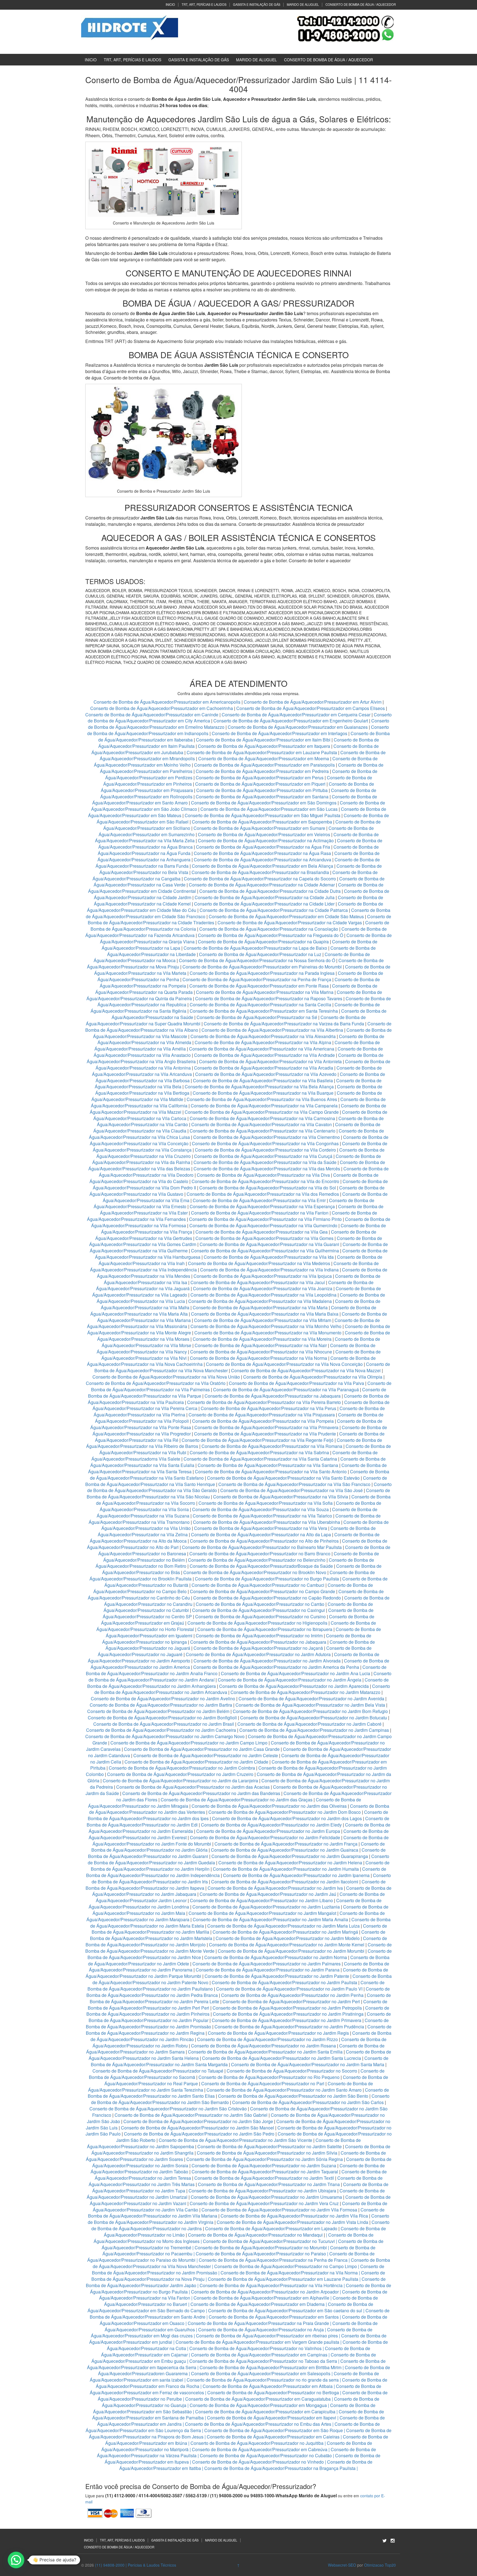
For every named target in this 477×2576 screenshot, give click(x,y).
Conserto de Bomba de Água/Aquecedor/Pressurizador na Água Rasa (263, 853)
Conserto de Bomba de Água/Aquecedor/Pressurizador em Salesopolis (261, 2373)
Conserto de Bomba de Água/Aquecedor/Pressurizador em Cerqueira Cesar (297, 715)
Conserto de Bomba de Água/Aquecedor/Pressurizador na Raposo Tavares (269, 998)
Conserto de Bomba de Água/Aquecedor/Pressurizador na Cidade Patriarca (274, 910)
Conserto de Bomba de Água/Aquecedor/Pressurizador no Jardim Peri (291, 2001)
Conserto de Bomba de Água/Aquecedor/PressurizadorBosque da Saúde (261, 1566)
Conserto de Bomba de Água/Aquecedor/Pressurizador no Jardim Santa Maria (308, 2064)
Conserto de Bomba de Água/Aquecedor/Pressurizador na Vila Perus (268, 1408)
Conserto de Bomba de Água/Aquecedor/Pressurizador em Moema (264, 758)
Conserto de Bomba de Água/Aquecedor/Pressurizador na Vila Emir (259, 1200)
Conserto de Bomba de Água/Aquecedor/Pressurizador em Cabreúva (260, 2449)
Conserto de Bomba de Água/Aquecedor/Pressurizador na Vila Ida (269, 1257)
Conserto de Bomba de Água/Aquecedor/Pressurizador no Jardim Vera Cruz (264, 2203)
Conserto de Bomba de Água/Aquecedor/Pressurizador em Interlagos (279, 733)
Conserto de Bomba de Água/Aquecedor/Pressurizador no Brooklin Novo (255, 1572)
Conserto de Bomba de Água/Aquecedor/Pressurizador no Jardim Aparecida (294, 1686)
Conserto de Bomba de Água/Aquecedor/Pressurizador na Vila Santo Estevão (283, 1478)
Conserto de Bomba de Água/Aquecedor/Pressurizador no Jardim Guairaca (285, 1850)
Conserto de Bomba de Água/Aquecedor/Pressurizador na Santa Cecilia (260, 1005)
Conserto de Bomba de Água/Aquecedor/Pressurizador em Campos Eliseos (311, 708)
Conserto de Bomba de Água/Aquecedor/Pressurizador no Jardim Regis (278, 2033)
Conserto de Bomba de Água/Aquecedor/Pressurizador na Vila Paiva (296, 1383)
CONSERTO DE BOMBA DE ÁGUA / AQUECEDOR (361, 4)
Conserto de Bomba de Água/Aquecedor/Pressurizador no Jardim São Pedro (199, 2134)
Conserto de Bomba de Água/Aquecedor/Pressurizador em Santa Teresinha (264, 1011)
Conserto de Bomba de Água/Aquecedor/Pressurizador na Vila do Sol (268, 1188)
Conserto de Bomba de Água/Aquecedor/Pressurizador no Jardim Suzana (264, 2165)
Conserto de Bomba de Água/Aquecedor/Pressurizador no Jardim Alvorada (267, 1661)
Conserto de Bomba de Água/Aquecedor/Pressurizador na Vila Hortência (271, 2285)
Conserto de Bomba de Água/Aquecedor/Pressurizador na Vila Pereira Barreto (264, 1402)
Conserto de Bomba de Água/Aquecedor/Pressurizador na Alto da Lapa (261, 1534)
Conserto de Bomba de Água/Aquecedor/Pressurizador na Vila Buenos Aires (262, 1099)
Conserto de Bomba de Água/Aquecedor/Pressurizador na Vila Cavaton (262, 1124)
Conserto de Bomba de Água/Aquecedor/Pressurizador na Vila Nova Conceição (284, 1364)
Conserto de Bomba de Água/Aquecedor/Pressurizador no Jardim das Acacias (193, 1787)
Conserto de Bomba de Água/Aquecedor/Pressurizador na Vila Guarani (269, 1244)
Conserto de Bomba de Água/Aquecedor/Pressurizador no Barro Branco (260, 1554)
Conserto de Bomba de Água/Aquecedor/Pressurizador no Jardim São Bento (293, 2096)
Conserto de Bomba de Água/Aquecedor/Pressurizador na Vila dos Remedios (263, 1194)
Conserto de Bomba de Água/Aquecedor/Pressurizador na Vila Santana (268, 1465)
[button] (16, 2560)
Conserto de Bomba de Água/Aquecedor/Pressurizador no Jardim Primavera (287, 2020)
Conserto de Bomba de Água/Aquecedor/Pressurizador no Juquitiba (257, 2443)
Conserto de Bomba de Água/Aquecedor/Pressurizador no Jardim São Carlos (308, 2102)
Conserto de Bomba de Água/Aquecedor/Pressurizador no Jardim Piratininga (288, 2014)
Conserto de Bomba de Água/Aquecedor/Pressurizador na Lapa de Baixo (256, 948)
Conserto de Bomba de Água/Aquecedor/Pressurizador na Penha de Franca (273, 2260)
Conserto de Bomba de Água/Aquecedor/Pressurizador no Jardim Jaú (268, 1894)
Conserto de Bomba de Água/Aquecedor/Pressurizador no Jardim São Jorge (198, 2121)
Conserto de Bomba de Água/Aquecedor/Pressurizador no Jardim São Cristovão (168, 2109)
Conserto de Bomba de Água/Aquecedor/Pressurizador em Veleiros (264, 834)
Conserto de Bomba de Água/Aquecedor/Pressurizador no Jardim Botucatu (314, 1718)
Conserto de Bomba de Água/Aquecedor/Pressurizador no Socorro (292, 2071)
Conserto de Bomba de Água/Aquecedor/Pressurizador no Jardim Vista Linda (292, 2222)
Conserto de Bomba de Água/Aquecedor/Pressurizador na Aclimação (266, 840)
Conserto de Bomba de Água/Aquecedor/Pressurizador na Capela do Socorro (260, 879)
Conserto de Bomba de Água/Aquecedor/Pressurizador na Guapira (263, 942)
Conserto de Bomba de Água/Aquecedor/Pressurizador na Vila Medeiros (259, 1263)
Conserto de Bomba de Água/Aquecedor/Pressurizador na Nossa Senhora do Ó (257, 960)
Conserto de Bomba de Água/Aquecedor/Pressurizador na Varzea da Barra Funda (284, 1024)
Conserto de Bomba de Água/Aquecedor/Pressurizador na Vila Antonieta (270, 1061)
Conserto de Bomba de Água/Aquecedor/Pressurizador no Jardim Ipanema (296, 1875)
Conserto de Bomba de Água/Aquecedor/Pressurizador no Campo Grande (263, 1591)
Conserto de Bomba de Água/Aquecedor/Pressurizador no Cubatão (266, 2455)
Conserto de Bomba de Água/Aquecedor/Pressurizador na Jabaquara (273, 1396)
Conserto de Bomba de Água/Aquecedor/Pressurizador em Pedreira (262, 771)
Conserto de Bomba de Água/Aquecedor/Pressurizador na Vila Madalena (260, 1301)
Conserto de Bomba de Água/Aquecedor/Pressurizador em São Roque (274, 2430)
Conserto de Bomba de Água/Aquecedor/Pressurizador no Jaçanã (258, 1648)
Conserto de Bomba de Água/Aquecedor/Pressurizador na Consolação (269, 929)
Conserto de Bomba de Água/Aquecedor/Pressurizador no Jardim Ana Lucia (296, 1673)
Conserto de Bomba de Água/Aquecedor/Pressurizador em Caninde (152, 715)
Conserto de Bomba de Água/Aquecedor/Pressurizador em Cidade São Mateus (286, 916)
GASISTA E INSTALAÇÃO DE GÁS (257, 4)
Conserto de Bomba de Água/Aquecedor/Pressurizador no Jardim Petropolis (287, 2008)
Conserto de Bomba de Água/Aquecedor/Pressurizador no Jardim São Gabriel (191, 2115)
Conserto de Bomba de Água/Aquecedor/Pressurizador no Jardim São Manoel (198, 2128)
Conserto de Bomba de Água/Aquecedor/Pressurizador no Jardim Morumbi (291, 1951)
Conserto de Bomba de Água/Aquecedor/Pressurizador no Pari (263, 2083)
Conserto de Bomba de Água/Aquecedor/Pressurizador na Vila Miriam (263, 1320)
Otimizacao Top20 (380, 2565)
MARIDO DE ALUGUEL (303, 4)
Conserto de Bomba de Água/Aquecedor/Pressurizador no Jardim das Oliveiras (269, 1806)
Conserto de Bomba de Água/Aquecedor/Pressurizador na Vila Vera (261, 1528)
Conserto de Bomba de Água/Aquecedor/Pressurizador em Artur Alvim (313, 702)
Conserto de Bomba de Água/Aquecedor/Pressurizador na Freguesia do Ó (271, 935)
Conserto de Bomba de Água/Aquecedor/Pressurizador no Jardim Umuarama (266, 2197)
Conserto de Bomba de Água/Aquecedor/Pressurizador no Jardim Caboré (309, 1724)
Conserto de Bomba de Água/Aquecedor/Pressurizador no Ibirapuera (265, 1629)
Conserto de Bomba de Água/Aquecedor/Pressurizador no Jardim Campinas (314, 1730)
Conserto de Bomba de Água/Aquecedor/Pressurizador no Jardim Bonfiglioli (162, 1718)
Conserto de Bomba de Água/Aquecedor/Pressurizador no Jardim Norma (276, 1957)
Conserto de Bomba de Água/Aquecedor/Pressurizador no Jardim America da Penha (276, 1667)
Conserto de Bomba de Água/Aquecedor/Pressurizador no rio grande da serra (263, 2380)
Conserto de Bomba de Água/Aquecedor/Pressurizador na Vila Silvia (281, 1497)
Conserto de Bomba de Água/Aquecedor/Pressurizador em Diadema (258, 2304)
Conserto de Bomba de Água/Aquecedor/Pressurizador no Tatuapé (158, 2071)
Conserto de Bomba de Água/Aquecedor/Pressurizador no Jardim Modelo (288, 1938)
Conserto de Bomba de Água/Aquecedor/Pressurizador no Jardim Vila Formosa (279, 2210)
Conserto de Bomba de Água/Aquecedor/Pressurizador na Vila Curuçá (264, 1156)
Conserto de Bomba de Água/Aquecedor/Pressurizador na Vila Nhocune (261, 1352)
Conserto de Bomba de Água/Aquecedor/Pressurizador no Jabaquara (258, 1642)
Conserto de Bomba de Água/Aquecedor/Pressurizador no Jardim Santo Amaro (284, 2090)
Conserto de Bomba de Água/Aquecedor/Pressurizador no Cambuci (258, 1585)
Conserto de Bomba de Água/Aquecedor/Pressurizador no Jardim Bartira (161, 1705)
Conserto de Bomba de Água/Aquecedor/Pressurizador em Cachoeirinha (162, 708)
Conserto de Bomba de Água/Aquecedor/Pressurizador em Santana (262, 797)
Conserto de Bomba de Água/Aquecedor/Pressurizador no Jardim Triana (269, 2184)
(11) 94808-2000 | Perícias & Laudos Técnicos (136, 2565)
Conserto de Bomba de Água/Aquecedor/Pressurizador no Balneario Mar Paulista (262, 1547)
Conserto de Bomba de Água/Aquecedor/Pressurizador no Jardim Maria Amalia (270, 1919)
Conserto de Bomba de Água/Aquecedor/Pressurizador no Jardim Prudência (289, 2027)
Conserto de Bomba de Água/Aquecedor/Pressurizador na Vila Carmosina (262, 1118)
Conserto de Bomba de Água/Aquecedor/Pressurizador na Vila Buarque (263, 1093)
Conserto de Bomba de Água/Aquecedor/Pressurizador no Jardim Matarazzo (305, 1692)
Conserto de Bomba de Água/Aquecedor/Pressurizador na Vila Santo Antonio (271, 1472)
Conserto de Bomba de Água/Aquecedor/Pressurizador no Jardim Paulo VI (289, 1989)
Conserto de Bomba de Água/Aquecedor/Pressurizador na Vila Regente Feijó (258, 1440)
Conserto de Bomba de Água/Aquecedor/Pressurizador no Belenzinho (257, 1560)
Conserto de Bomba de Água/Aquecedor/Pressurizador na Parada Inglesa (263, 973)
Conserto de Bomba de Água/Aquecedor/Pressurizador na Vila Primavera (266, 1427)
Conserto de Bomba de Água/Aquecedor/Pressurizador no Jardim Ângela (290, 1680)
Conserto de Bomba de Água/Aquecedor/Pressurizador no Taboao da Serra (263, 2361)
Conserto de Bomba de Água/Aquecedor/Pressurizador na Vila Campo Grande (262, 1112)
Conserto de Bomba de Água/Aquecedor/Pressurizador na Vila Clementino (267, 1137)
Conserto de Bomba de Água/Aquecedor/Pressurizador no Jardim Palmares (267, 1964)
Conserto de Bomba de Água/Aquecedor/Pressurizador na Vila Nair (261, 1345)
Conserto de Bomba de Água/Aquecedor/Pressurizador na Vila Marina (265, 992)
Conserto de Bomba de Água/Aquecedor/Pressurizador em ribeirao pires (267, 2336)
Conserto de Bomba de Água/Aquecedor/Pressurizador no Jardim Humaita (286, 1869)
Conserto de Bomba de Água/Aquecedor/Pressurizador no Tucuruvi (269, 2241)
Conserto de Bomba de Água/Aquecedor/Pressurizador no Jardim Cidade (196, 1762)
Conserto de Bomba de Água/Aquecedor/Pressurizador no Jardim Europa (268, 1831)
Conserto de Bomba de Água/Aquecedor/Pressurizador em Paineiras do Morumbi (263, 967)
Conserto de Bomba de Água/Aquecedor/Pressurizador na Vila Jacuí (258, 1282)
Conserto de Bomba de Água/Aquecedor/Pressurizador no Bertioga (273, 2392)
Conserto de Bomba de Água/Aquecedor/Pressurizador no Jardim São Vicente (235, 2140)
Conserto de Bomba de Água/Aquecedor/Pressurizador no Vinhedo (258, 2462)
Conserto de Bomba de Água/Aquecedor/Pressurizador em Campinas (259, 2355)
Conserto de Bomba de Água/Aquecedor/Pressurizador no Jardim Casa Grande (202, 1749)
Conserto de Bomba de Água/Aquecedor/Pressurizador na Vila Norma (259, 1358)
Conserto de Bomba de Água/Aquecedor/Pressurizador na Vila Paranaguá (286, 1389)
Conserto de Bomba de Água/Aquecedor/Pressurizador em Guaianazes (298, 727)
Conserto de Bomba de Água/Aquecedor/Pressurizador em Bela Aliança (263, 866)
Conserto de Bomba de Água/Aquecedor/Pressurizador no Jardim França (286, 1844)
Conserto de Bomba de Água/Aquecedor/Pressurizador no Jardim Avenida (311, 1699)
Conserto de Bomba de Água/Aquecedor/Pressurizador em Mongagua (258, 2405)
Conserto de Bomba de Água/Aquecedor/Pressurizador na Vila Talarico (262, 1516)
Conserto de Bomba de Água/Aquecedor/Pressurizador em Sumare (259, 828)
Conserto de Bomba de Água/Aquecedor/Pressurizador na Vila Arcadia (264, 1068)
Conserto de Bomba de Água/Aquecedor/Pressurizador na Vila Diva (263, 1175)
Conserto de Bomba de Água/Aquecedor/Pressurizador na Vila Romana (272, 1446)
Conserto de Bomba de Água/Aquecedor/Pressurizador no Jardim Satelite (270, 2146)
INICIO (170, 4)
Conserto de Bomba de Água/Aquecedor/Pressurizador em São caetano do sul (285, 2310)
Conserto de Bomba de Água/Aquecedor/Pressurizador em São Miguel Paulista (263, 815)
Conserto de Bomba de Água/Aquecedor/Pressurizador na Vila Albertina (272, 1030)
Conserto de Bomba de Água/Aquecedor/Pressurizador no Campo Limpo (286, 2266)
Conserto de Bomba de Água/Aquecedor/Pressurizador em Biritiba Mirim (271, 2367)
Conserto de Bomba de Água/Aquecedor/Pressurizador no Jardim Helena (290, 1863)
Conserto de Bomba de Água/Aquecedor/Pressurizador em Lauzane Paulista (262, 752)
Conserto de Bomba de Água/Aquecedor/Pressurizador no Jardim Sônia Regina (265, 2159)
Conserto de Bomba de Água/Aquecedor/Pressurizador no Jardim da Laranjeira (180, 1781)
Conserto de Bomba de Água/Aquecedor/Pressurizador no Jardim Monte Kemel (287, 1945)
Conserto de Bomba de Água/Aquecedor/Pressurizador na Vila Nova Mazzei (306, 1370)
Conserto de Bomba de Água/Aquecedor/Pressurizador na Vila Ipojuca (263, 1276)
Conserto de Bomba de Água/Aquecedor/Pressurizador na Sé (257, 1017)
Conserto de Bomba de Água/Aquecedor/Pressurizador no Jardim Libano (261, 1900)
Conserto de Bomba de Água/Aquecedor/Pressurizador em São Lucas (269, 809)
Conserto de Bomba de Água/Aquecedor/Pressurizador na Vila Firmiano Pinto (265, 1219)
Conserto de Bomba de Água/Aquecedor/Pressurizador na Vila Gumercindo (263, 1225)
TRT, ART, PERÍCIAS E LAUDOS (204, 4)
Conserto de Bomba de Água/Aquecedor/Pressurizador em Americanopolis (168, 702)
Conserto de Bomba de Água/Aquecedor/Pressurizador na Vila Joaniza (263, 1288)
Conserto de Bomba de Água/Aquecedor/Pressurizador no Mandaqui (255, 2235)
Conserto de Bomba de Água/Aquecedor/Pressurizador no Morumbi (261, 2248)
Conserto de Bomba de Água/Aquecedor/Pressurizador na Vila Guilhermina (265, 1251)
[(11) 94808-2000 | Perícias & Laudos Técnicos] (130, 27)
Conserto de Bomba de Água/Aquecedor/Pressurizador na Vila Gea (262, 1232)
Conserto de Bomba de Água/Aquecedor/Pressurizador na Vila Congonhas (265, 1143)
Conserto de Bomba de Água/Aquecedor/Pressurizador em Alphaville (261, 2298)
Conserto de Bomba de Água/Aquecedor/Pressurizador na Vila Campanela (264, 1106)
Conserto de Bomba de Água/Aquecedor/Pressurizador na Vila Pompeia (263, 1421)
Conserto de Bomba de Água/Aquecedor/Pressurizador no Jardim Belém (158, 1711)
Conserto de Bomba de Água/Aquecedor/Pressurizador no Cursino (260, 1616)
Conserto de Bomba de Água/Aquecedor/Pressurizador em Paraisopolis (264, 765)
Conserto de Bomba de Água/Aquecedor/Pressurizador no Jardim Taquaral (265, 2172)
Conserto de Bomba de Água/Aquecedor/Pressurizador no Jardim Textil (264, 2178)
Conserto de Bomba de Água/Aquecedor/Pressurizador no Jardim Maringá (285, 1932)
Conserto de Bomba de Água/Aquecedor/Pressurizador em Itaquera (264, 746)
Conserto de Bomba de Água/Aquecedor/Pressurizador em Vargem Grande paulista (257, 2342)
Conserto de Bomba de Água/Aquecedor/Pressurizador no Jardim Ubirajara (262, 2191)
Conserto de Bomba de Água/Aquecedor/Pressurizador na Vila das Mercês (267, 1169)
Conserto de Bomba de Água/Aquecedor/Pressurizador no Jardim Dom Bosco (285, 1812)
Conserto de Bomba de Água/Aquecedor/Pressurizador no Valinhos (255, 2348)
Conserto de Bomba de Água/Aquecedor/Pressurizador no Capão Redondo (267, 1598)
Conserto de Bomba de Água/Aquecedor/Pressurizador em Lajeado (271, 2228)
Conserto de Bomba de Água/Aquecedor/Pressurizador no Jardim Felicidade (265, 1837)
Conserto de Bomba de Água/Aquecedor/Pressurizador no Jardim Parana (268, 1970)
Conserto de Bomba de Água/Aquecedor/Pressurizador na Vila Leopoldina (263, 1295)
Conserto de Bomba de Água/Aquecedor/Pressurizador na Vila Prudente (265, 1434)
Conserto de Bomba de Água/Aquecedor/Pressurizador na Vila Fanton (260, 1213)
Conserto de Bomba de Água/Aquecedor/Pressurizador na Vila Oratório (156, 1383)
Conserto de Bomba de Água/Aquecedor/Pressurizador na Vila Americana (262, 1049)
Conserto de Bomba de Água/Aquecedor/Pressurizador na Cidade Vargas (290, 923)
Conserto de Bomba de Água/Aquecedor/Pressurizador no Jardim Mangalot (262, 1913)
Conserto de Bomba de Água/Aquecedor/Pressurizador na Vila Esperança (262, 1206)
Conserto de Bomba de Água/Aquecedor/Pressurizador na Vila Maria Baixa (265, 1314)
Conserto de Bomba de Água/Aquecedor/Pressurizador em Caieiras (273, 2437)
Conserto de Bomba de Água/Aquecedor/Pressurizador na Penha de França (257, 979)
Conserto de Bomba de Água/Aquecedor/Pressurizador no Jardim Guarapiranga (290, 1856)
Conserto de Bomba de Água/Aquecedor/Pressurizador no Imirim (259, 1636)
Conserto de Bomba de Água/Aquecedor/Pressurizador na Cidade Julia (265, 897)
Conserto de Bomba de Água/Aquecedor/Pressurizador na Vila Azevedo (266, 1074)
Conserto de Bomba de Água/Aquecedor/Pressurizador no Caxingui (259, 1610)
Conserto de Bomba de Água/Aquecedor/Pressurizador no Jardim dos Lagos (287, 1818)
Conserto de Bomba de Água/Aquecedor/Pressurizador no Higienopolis (257, 1623)
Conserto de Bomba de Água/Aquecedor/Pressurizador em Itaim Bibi (264, 740)
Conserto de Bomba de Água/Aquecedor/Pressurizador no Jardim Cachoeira (161, 1730)
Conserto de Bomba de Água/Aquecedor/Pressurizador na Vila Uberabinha (267, 1522)
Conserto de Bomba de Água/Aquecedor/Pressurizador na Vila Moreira (262, 1339)
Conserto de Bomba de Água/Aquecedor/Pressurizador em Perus (260, 778)
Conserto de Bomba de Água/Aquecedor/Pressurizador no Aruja (261, 2330)
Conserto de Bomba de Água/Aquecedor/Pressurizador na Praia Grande (258, 2323)
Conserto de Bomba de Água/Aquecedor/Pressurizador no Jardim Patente (277, 1976)
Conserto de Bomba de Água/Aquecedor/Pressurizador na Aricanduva (263, 860)
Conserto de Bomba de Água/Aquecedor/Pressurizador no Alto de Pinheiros (264, 1541)
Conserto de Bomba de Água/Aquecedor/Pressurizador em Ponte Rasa (259, 986)
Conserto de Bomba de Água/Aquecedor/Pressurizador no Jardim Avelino (163, 1699)
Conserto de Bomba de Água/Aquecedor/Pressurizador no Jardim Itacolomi (285, 1882)
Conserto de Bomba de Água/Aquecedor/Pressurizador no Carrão (260, 1604)
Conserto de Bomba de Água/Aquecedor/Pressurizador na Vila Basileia (263, 1080)
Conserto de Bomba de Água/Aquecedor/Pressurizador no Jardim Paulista (284, 1982)
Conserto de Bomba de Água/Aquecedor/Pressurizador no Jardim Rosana (263, 2046)
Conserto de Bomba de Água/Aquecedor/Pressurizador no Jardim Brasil (164, 1724)
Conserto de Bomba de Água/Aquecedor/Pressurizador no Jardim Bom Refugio (310, 1711)
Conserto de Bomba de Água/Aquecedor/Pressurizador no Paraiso (261, 2254)
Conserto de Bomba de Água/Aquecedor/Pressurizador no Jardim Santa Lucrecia (282, 2058)
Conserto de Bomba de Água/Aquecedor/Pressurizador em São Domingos (264, 803)
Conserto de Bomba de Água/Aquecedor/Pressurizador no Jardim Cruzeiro (180, 1774)
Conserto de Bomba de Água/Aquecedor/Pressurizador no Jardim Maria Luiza (283, 1926)
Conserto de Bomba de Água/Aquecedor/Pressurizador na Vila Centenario (263, 1131)
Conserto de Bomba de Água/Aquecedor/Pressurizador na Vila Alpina (263, 1042)
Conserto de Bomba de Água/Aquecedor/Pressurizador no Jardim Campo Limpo (189, 1743)
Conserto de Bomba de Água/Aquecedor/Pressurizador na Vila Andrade (264, 1055)
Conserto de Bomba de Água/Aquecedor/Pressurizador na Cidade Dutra (271, 891)
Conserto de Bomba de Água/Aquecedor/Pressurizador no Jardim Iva (275, 1888)
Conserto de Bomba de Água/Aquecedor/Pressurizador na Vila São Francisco (294, 1484)
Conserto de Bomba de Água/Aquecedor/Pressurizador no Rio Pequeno (269, 2077)
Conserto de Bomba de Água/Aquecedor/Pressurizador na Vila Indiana (269, 1270)
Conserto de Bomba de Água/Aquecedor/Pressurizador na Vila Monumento (268, 1333)
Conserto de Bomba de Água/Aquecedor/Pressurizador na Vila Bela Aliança (259, 1087)
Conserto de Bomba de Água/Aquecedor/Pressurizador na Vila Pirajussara (262, 1415)
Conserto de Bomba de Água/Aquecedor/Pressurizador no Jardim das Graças (237, 1800)
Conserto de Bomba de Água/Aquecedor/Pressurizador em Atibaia (268, 2386)
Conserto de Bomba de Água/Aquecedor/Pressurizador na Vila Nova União (166, 1377)
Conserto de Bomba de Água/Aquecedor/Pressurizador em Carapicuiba (265, 2412)
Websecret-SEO (342, 2565)
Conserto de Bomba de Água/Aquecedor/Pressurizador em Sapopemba (263, 822)
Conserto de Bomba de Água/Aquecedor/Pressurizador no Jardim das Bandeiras (201, 1793)
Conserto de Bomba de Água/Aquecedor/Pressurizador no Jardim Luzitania (266, 1907)
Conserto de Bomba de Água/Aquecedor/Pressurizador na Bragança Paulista (280, 2468)
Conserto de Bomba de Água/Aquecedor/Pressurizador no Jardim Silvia (267, 2153)
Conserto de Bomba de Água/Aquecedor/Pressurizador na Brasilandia (260, 872)
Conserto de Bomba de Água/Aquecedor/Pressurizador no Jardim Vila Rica (294, 2216)
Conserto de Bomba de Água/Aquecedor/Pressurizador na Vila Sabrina (259, 1452)
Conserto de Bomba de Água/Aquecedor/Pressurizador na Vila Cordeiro (265, 1150)
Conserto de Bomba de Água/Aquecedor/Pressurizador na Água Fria (263, 847)
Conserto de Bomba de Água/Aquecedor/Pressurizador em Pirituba (262, 790)
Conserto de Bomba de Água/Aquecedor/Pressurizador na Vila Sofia (266, 1503)
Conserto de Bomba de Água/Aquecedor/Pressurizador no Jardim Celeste (206, 1755)
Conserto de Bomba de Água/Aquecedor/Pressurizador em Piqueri (260, 784)
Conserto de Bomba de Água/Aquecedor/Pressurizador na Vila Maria (260, 1307)
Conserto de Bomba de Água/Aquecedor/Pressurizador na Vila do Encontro (265, 1181)
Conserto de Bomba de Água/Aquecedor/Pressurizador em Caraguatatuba (258, 2399)
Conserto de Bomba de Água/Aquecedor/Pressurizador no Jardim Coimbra (182, 1768)
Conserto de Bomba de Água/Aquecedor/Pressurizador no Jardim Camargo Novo (165, 1736)
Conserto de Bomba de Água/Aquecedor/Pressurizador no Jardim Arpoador (265, 2292)
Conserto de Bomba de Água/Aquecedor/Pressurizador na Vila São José (291, 1490)
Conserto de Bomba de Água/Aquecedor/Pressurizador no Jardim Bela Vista (310, 1705)
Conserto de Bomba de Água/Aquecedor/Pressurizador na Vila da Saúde (265, 1162)
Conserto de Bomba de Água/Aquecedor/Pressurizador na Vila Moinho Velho (266, 1326)
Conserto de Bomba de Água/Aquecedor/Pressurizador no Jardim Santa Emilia (265, 2052)
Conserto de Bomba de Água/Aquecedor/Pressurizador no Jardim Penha (292, 1995)
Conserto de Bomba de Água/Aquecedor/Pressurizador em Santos (274, 2317)
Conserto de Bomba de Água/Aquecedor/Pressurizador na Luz (260, 954)
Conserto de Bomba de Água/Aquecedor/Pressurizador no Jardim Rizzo (267, 2039)
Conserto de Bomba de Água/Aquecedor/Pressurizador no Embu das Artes (258, 2424)
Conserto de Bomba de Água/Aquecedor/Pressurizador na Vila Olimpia (313, 1377)
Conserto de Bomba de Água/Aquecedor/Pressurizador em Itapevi (272, 2418)
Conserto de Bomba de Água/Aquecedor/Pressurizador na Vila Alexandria (263, 1036)
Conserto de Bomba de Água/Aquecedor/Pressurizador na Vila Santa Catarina (260, 1459)
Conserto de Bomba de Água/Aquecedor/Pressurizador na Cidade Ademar (262, 885)
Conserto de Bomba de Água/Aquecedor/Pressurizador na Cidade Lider (265, 904)
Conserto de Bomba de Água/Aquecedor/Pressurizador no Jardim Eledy (271, 1825)
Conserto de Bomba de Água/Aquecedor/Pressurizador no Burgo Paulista (267, 1579)
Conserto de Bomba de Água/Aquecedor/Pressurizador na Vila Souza (260, 1509)
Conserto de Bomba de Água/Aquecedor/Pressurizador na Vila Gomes (264, 1238)
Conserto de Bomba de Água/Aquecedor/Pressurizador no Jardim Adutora (258, 1654)
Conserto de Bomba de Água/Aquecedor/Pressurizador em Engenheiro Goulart (291, 721)
